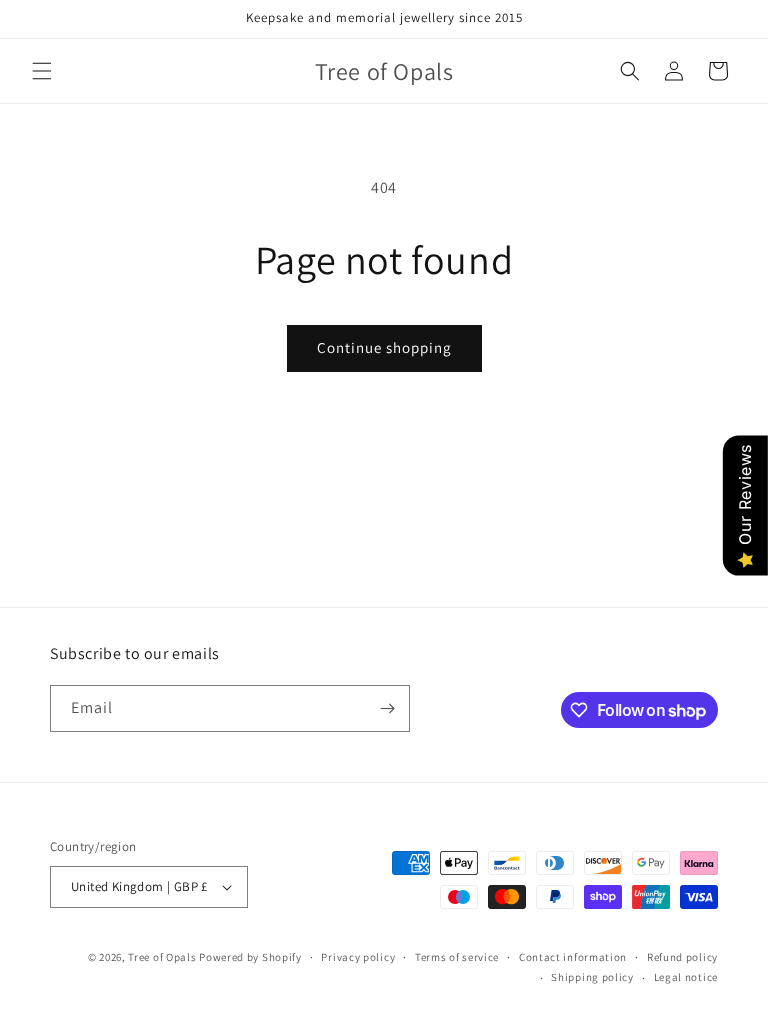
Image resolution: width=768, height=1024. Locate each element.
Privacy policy (358, 957)
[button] (42, 71)
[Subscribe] (387, 708)
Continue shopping (384, 347)
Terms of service (457, 957)
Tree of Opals (162, 957)
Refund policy (682, 957)
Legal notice (686, 977)
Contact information (573, 957)
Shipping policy (592, 977)
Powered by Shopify (250, 957)
